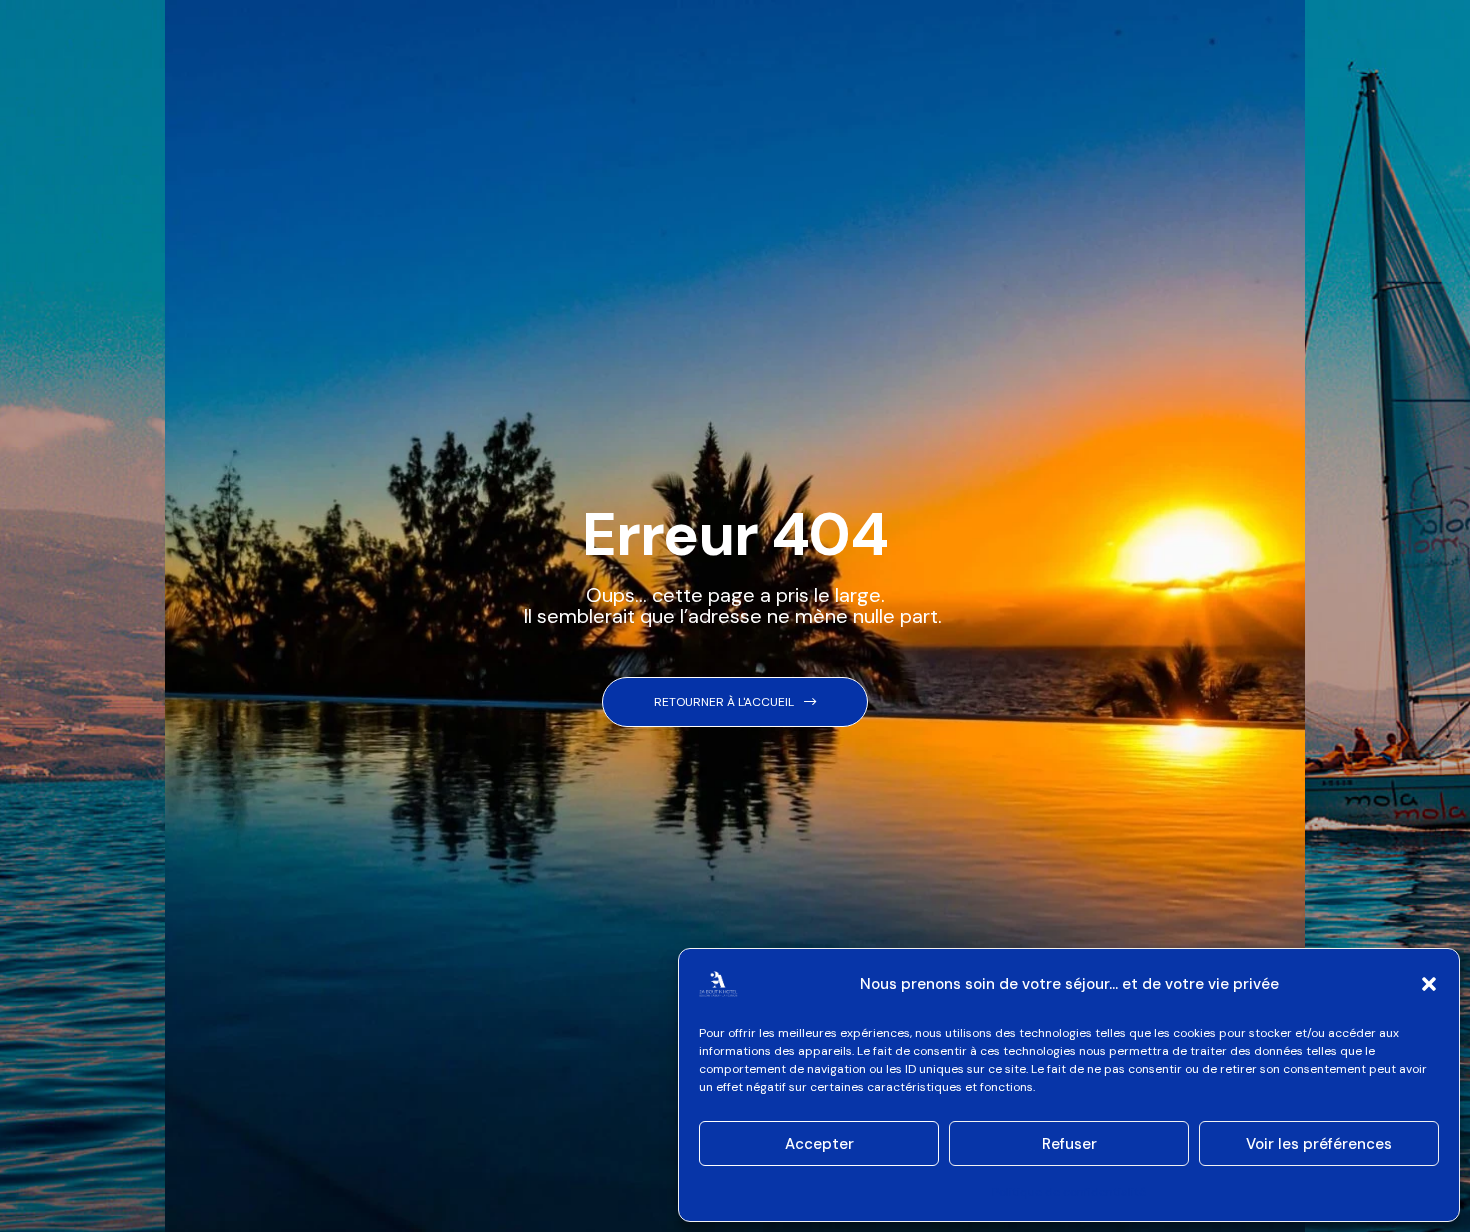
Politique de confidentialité (1069, 1192)
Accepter (819, 1144)
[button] (1429, 984)
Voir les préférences (1319, 1144)
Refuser (1069, 1144)
